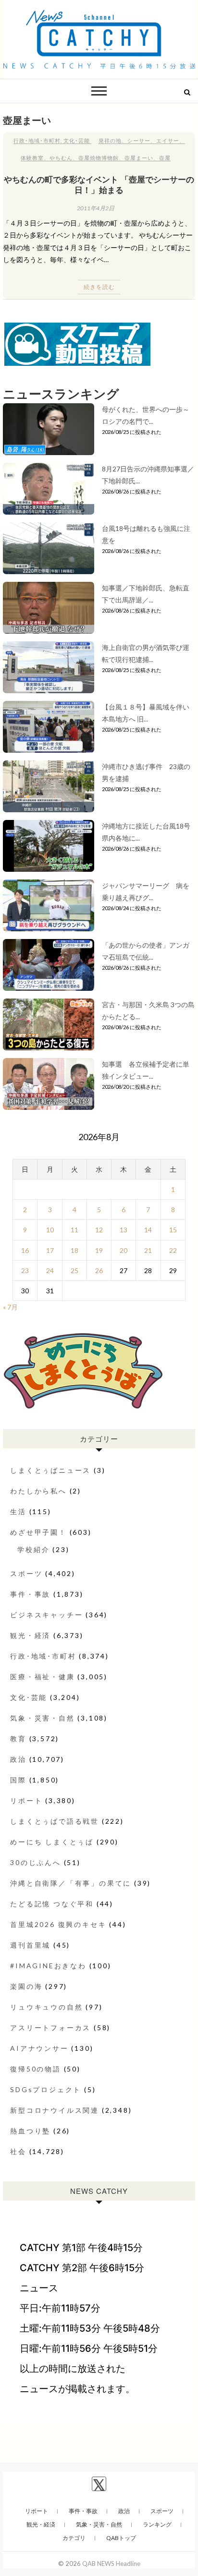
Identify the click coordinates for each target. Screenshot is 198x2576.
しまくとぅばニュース (50, 1470)
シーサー (139, 140)
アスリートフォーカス (50, 2028)
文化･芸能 (77, 140)
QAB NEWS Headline (111, 2564)
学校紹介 (33, 1549)
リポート (26, 1800)
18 (74, 1250)
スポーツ (26, 1573)
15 (173, 1230)
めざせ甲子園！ (38, 1532)
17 (50, 1250)
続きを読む (99, 287)
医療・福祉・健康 (42, 1677)
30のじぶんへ (36, 1862)
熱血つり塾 (30, 2131)
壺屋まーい (139, 158)
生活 (18, 1511)
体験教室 (32, 158)
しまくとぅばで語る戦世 (55, 1821)
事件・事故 (30, 1594)
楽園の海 (26, 1986)
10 (50, 1230)
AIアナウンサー (39, 2048)
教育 (18, 1739)
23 (25, 1270)
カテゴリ (74, 2538)
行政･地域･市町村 (37, 140)
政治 (18, 1759)
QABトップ (121, 2538)
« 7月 (10, 1307)
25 (74, 1270)
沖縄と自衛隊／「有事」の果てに (71, 1883)
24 (50, 1270)
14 (148, 1230)
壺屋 (165, 158)
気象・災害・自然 (42, 1718)
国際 (18, 1780)
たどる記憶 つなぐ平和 (52, 1904)
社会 (18, 2151)
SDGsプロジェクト (46, 2089)
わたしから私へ (38, 1491)
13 (124, 1230)
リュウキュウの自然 (46, 2007)
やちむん (61, 158)
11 (74, 1230)
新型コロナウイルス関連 (55, 2110)
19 (99, 1250)
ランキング (157, 2524)
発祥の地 (110, 140)
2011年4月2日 (96, 208)
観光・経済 (30, 1635)
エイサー (168, 140)
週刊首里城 (30, 1945)
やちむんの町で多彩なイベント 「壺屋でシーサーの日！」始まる (99, 184)
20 (124, 1250)
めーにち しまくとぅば (52, 1842)
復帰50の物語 (36, 2069)
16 (25, 1250)
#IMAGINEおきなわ (48, 1966)
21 (148, 1250)
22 (173, 1250)
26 (99, 1270)
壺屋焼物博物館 (99, 158)
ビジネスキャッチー (46, 1615)
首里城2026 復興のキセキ (58, 1924)
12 (99, 1230)
